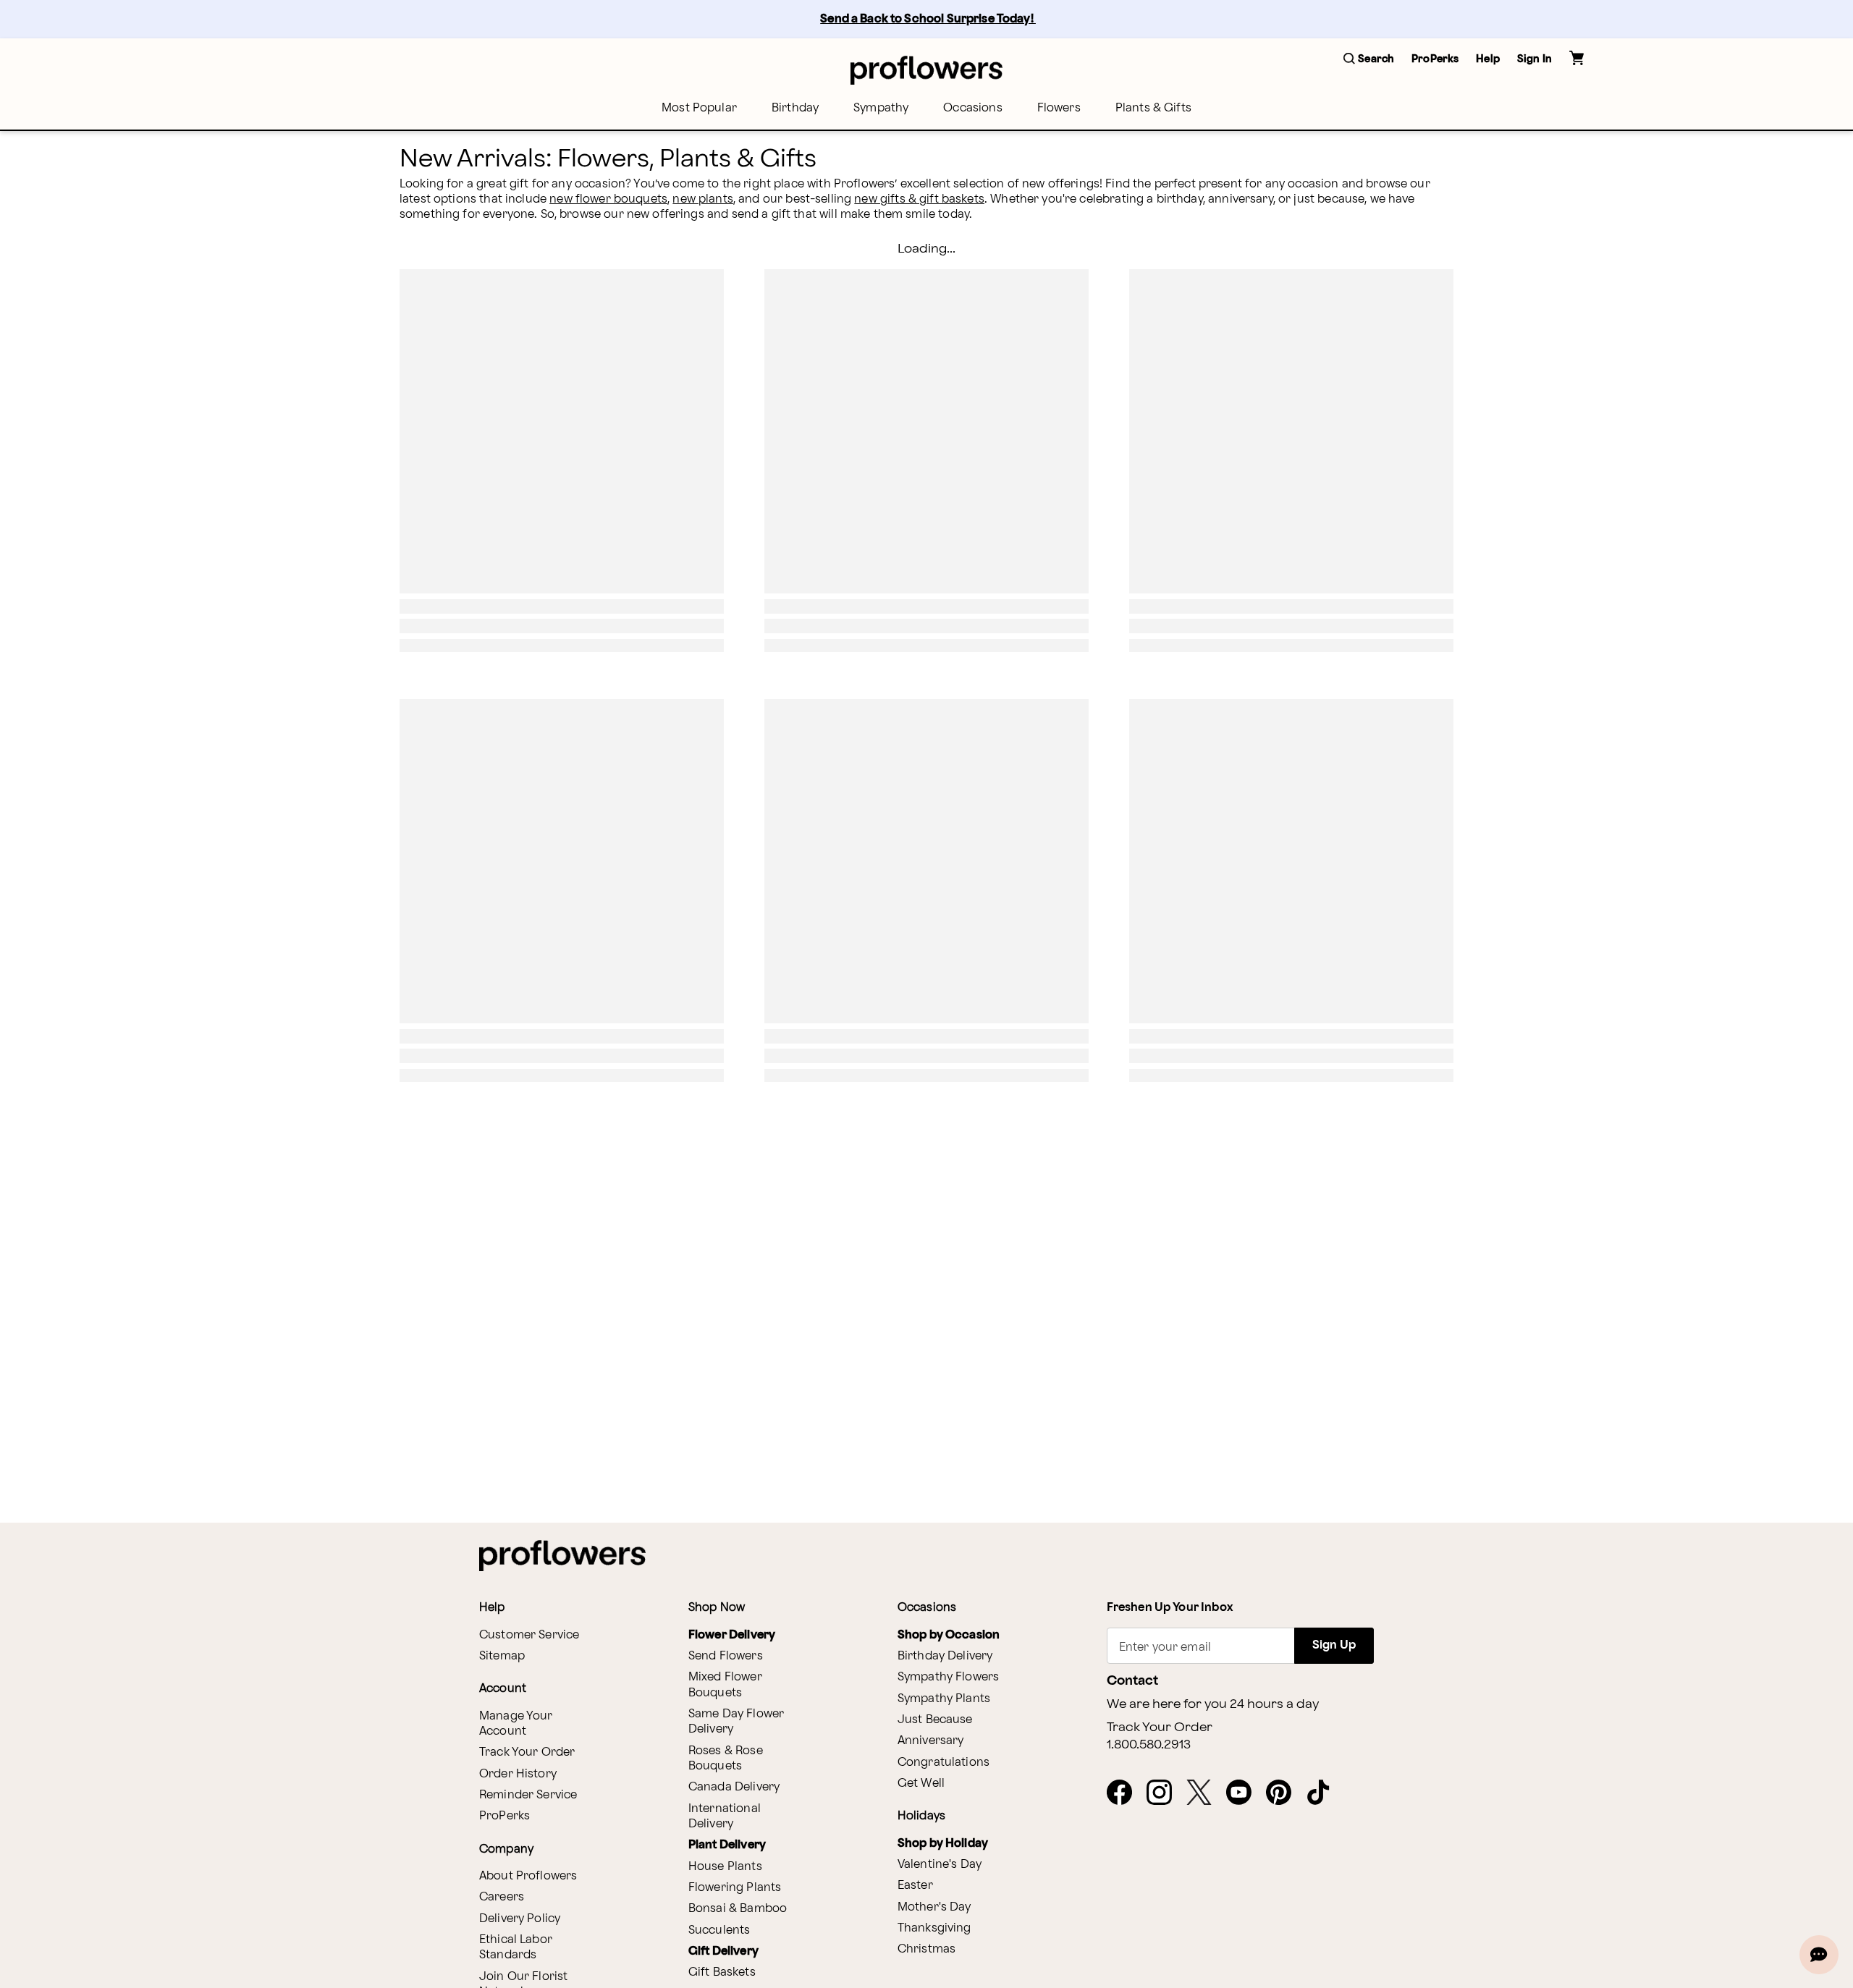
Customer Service (529, 1635)
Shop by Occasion (949, 1635)
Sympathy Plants (944, 1699)
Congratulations (944, 1763)
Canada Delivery (734, 1787)
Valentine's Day (940, 1865)
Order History (518, 1774)
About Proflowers (528, 1876)
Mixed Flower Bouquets (725, 1685)
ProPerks (505, 1816)
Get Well (921, 1784)
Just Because (935, 1720)
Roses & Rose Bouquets (726, 1759)
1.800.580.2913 (1149, 1745)
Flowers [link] (1059, 108)
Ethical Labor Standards (516, 1947)
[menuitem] (699, 108)
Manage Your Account (516, 1724)
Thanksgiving (934, 1928)
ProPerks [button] (1435, 59)
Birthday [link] (795, 108)
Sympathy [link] (881, 108)
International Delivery (725, 1816)
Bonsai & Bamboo (738, 1909)
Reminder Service (528, 1795)
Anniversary (931, 1741)
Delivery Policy (520, 1919)
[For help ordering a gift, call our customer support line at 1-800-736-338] (926, 70)
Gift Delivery (723, 1951)
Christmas (926, 1949)
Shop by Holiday (943, 1844)
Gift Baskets (722, 1972)
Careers (502, 1897)
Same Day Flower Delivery (736, 1722)
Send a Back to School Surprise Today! (928, 19)
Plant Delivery (727, 1845)
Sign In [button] (1535, 59)
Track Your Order (527, 1752)
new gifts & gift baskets (919, 199)
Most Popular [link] (699, 108)
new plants (703, 199)
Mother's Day (934, 1907)
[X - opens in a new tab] (1205, 1793)
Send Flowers (726, 1656)
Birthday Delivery (945, 1656)
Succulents (719, 1930)
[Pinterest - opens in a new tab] (1284, 1793)
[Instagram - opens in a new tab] (1165, 1793)
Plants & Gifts (1153, 108)
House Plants (725, 1867)
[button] (1369, 60)
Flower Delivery (732, 1635)
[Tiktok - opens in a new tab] (1324, 1793)
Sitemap (502, 1656)
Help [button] (1488, 59)
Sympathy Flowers (948, 1677)
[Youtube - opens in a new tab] (1245, 1793)
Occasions (972, 108)
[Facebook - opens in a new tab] (1125, 1793)
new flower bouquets (608, 199)
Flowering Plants (735, 1888)
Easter (915, 1886)
